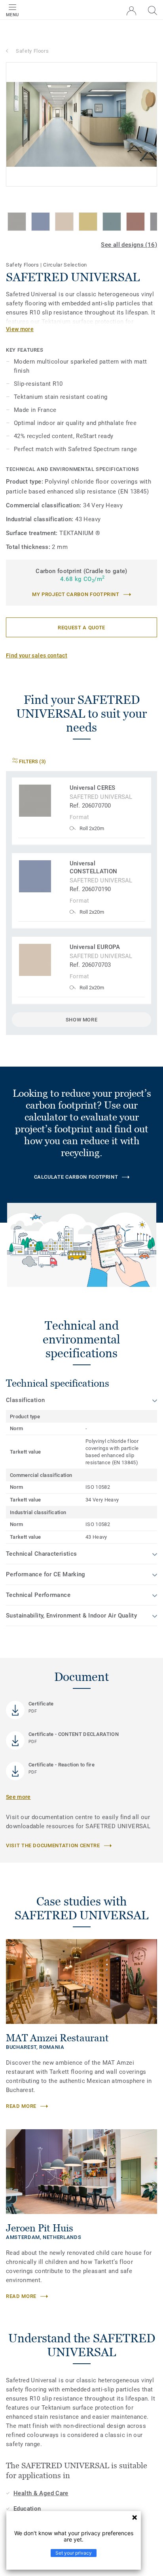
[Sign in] (131, 11)
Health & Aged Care (41, 2493)
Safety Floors (32, 51)
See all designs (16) (129, 245)
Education (27, 2509)
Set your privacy (74, 2553)
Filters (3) (32, 761)
